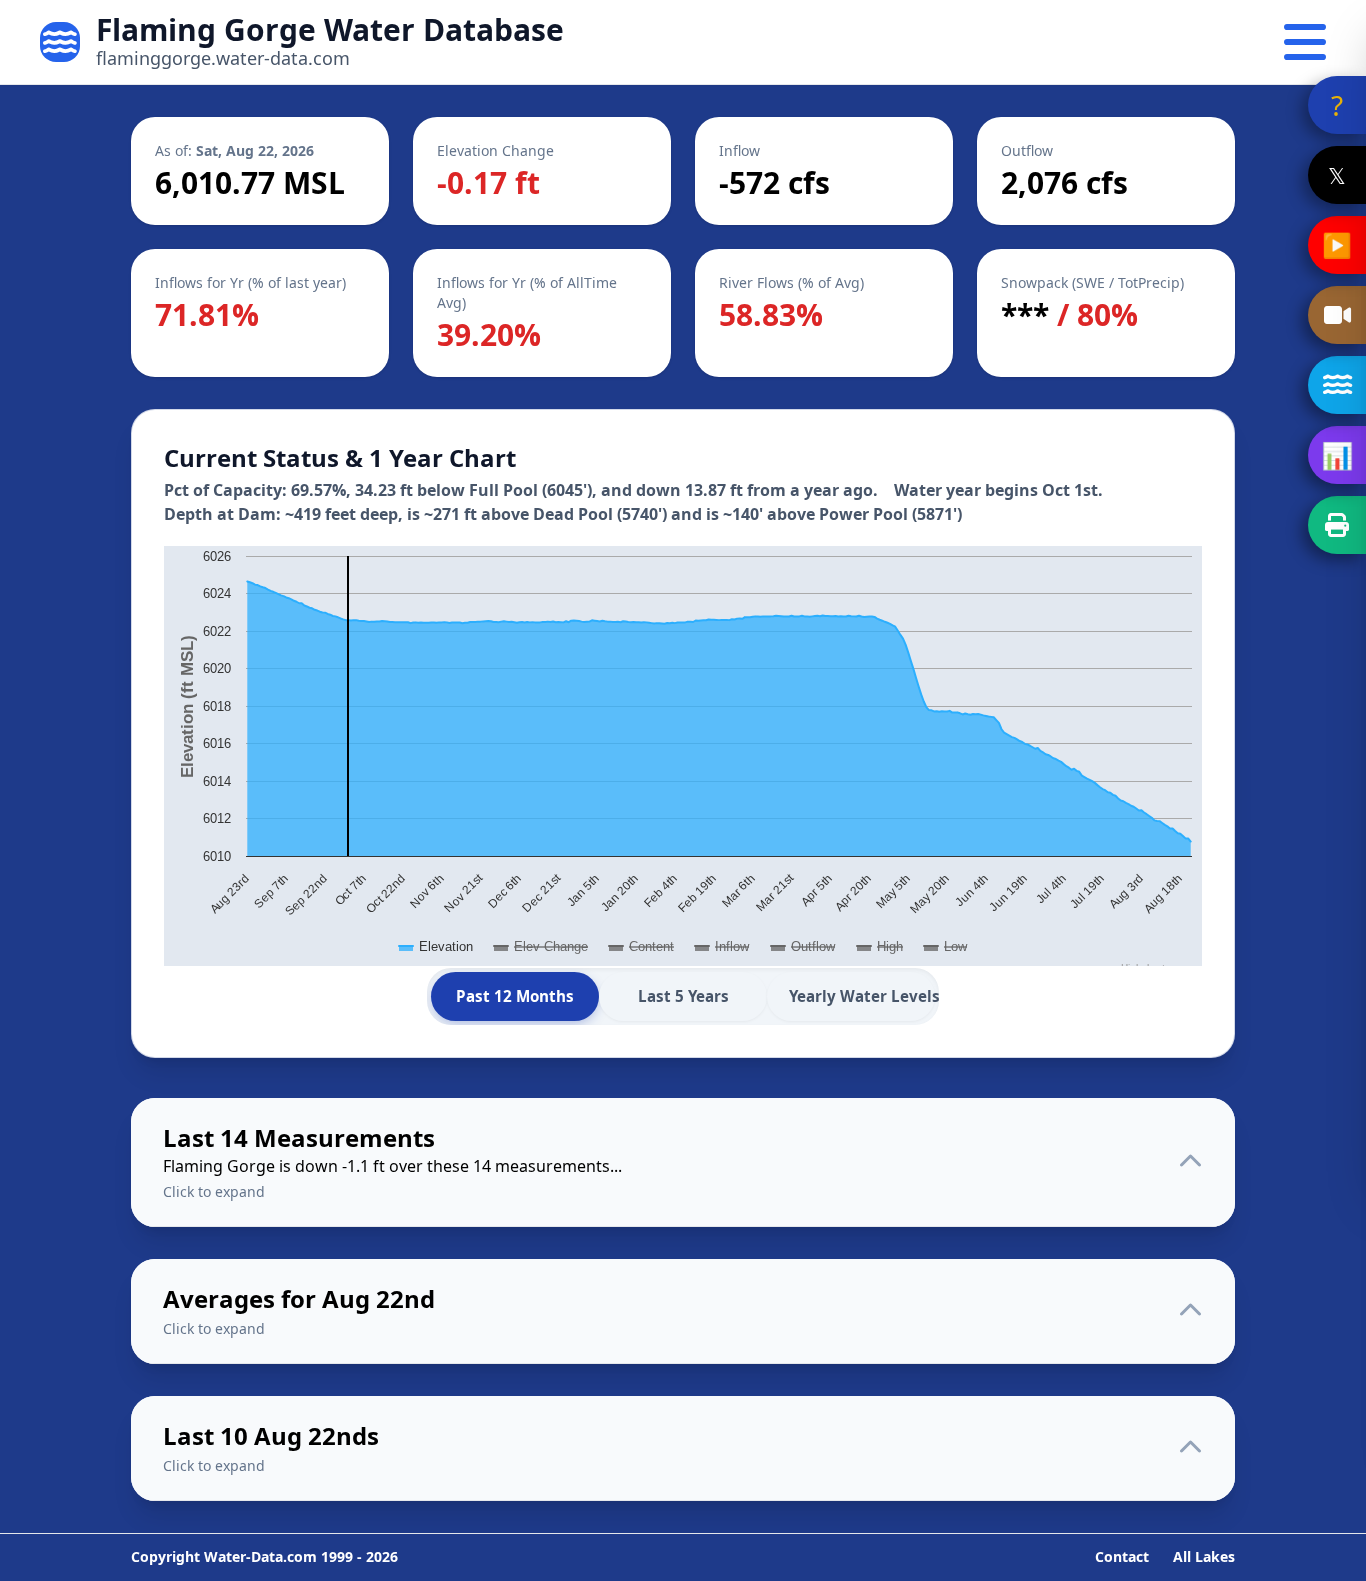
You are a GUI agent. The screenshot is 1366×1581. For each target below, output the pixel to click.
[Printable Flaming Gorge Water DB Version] (1337, 525)
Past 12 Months (515, 996)
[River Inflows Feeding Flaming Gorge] (1337, 385)
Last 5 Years (683, 996)
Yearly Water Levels (862, 996)
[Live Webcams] (1337, 315)
